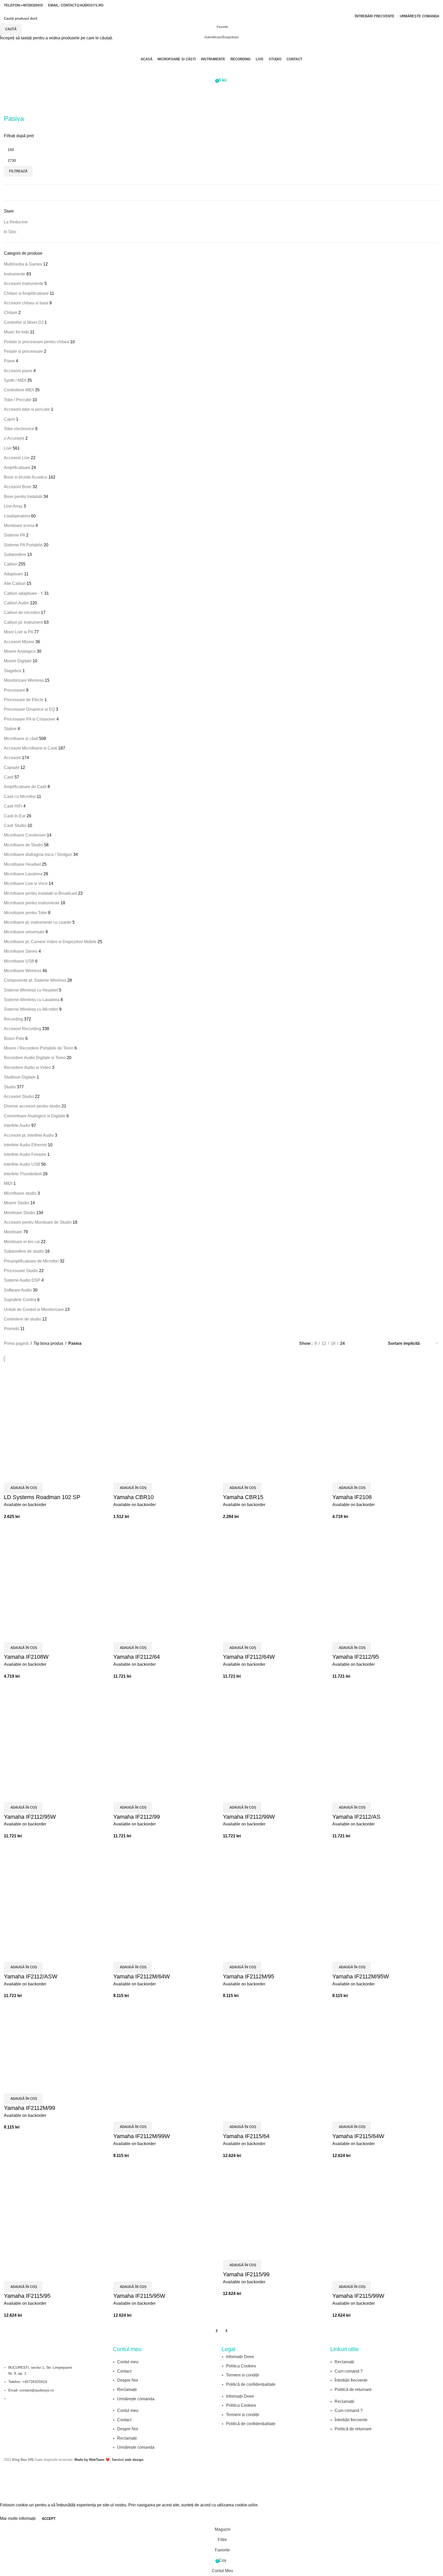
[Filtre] (6, 2495)
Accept (49, 2519)
